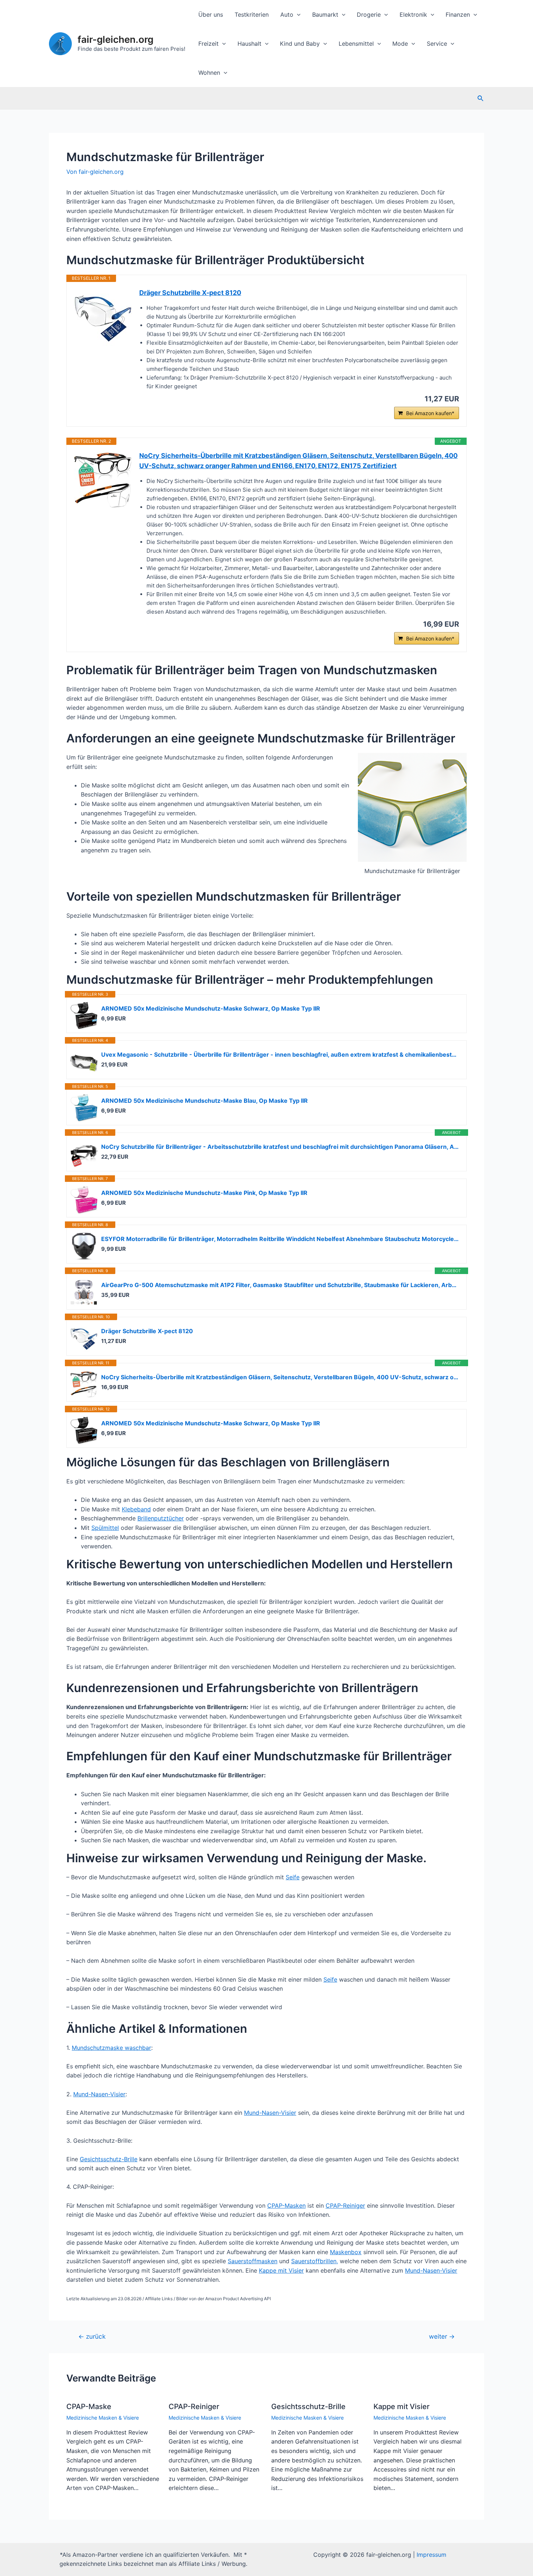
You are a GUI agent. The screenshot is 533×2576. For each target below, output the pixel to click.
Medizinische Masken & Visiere (103, 2418)
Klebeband (136, 1509)
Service (437, 44)
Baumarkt (325, 15)
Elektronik (413, 15)
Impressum (431, 2555)
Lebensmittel (356, 44)
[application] (297, 15)
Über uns (211, 15)
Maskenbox (346, 2252)
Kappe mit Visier (281, 2270)
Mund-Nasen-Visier (99, 2094)
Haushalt (249, 44)
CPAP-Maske (89, 2407)
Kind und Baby (300, 44)
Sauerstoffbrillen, (315, 2261)
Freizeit (208, 44)
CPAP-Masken (286, 2206)
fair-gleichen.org (115, 39)
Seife (293, 1877)
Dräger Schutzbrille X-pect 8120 (190, 293)
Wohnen (209, 73)
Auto (287, 15)
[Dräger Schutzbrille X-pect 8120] (103, 317)
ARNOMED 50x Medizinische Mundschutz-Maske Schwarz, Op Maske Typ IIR (211, 1008)
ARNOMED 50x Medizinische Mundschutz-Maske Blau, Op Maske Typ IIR (204, 1101)
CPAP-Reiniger (345, 2206)
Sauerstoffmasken (253, 2261)
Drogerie (369, 15)
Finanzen (458, 15)
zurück (92, 2336)
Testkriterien (252, 15)
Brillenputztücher (161, 1518)
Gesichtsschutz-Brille (109, 2159)
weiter (442, 2336)
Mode (400, 44)
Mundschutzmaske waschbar (111, 2048)
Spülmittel (105, 1528)
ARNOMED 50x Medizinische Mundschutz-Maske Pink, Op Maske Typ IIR (204, 1193)
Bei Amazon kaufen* (430, 413)
